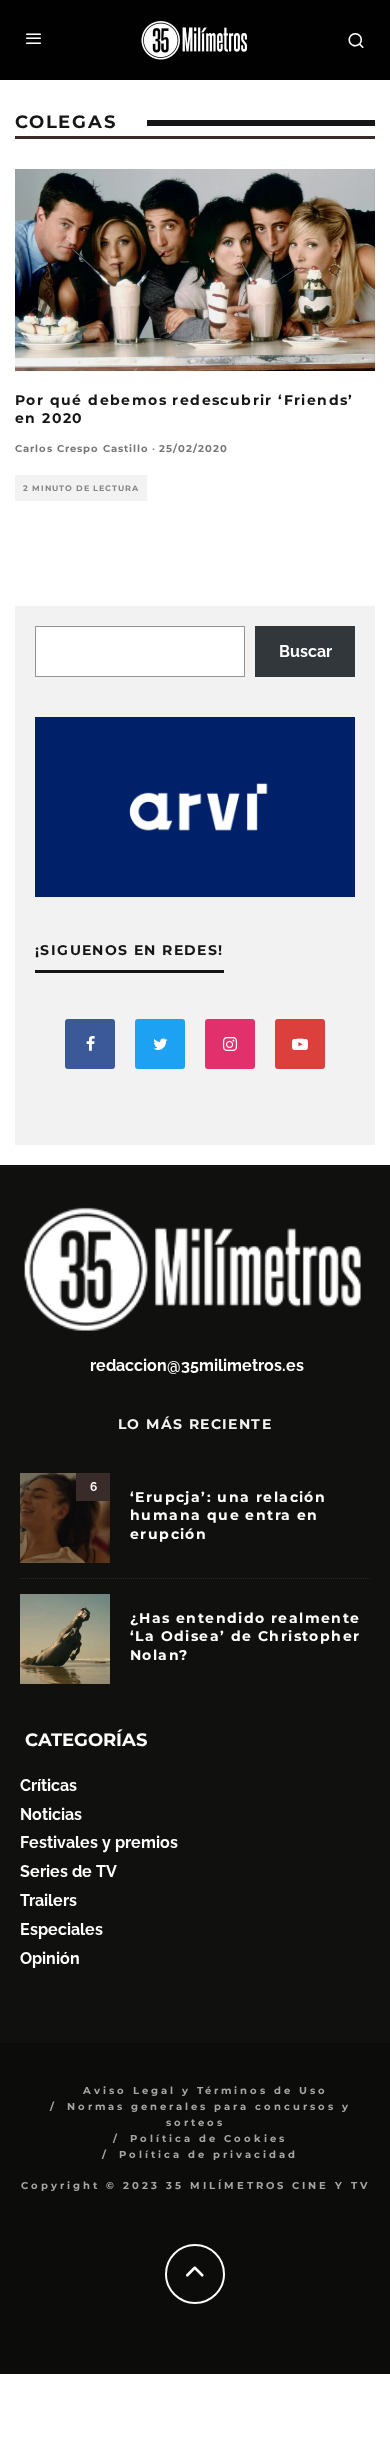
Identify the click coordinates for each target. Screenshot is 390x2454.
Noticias (51, 1814)
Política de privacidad (208, 2154)
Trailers (48, 1900)
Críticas (48, 1785)
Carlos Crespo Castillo (82, 448)
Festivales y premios (99, 1842)
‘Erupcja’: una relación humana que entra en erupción (228, 1515)
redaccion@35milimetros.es (197, 1365)
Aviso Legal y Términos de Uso (205, 2090)
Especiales (61, 1929)
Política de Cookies (208, 2138)
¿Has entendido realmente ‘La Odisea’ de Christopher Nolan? (245, 1636)
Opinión (50, 1958)
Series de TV (68, 1871)
